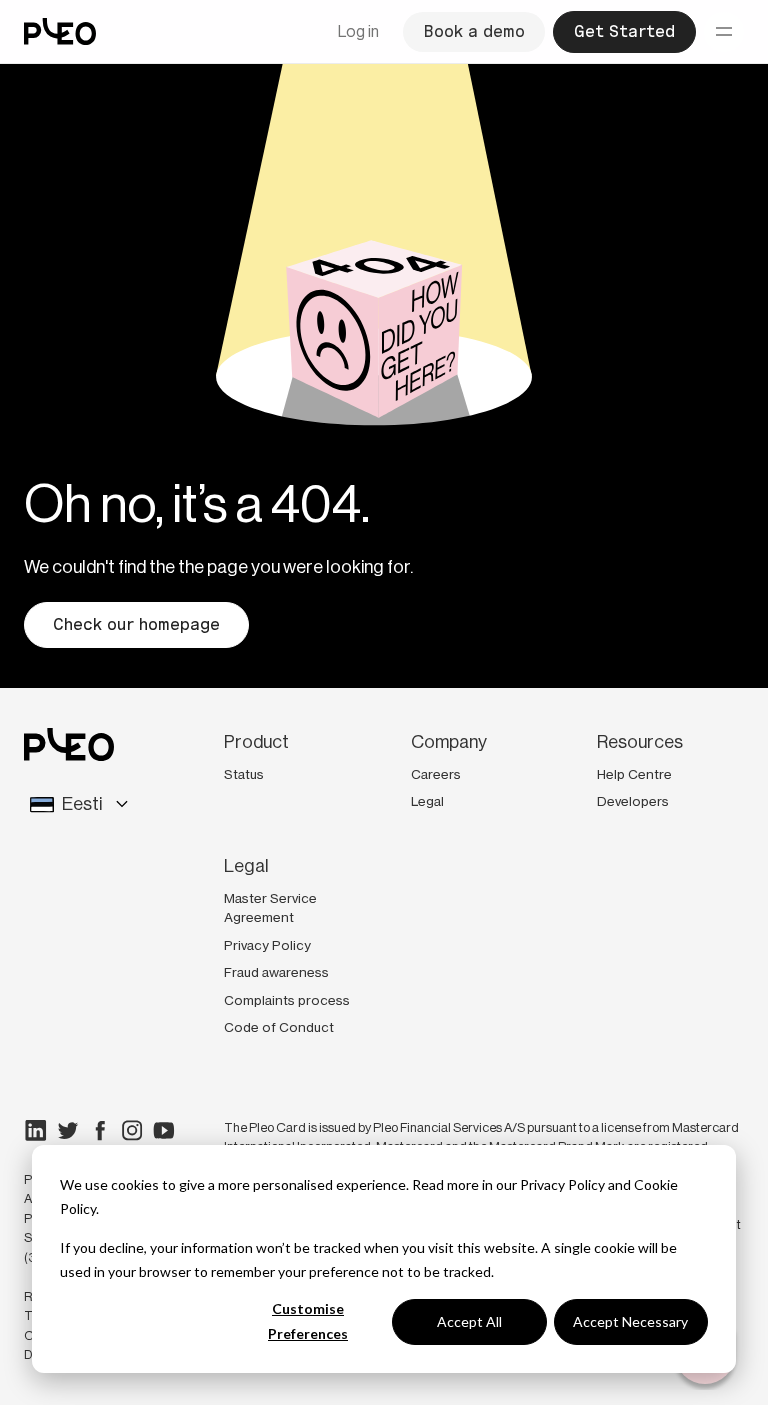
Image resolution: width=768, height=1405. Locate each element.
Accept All (469, 1321)
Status (244, 774)
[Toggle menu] (724, 32)
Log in (358, 31)
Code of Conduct (279, 1027)
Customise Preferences (308, 1321)
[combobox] (84, 804)
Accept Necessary (630, 1321)
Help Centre (634, 774)
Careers (436, 774)
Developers (633, 801)
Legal (427, 801)
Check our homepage (136, 624)
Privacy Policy (562, 1184)
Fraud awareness (276, 972)
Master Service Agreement (270, 908)
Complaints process (287, 1000)
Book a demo (474, 31)
